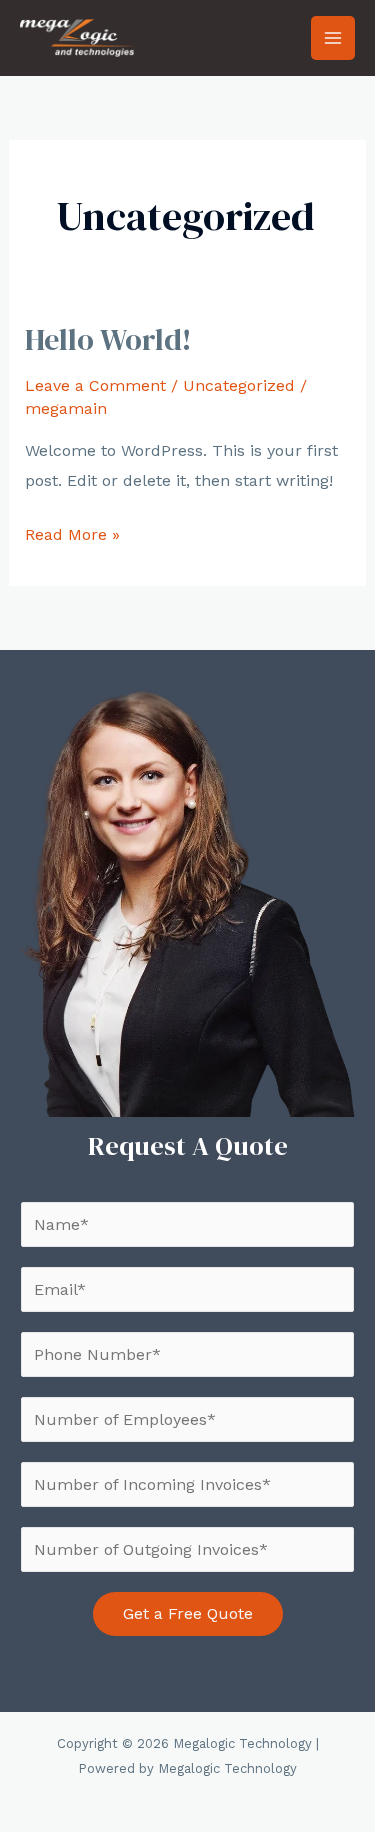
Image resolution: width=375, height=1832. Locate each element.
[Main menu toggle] (333, 38)
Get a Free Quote (188, 1613)
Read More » (72, 537)
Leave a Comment (95, 385)
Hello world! (108, 339)
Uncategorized (239, 385)
